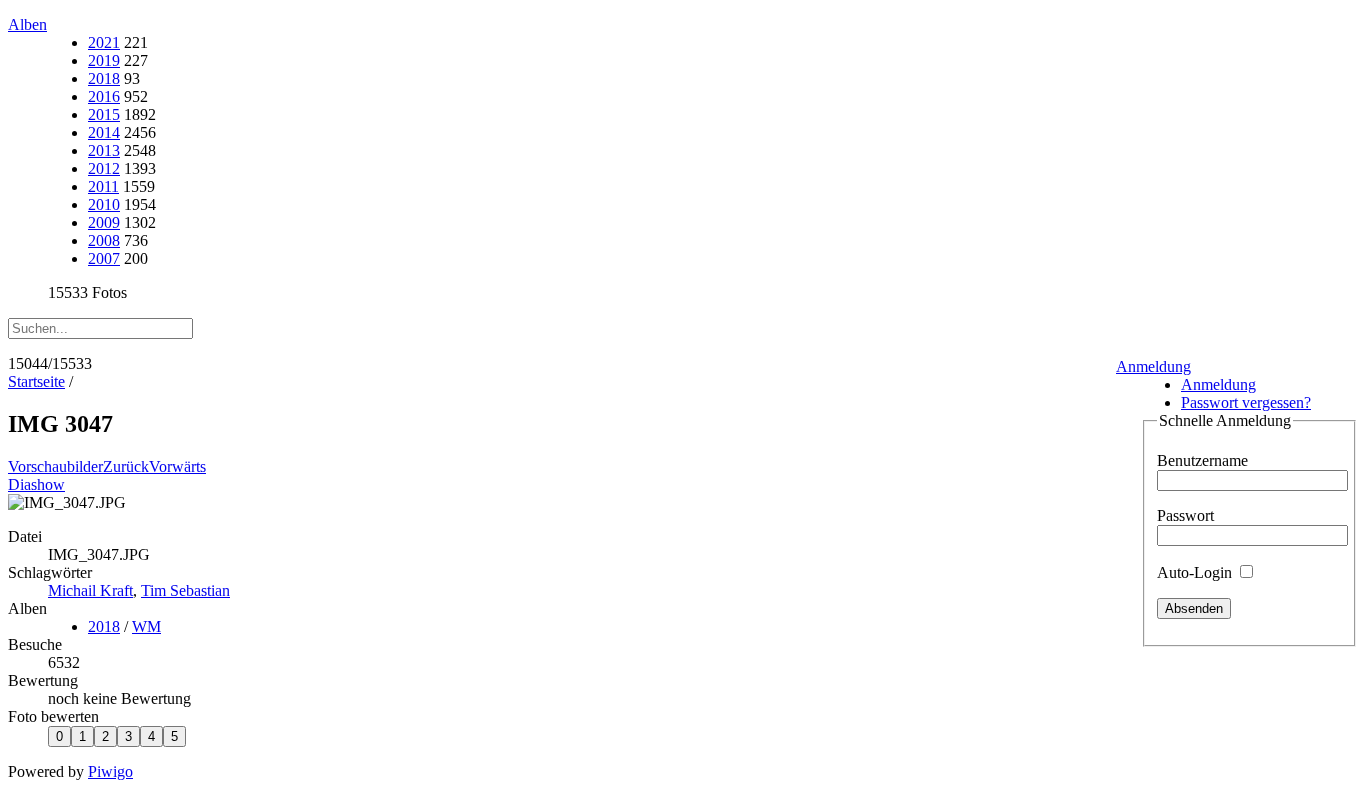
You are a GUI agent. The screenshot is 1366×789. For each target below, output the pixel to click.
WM (146, 626)
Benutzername (1202, 460)
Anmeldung (1153, 366)
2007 (104, 258)
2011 (103, 186)
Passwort (1185, 515)
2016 (104, 96)
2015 (104, 114)
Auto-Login (1196, 572)
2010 (104, 204)
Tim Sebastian (185, 590)
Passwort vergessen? (1246, 402)
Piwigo (110, 771)
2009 (104, 222)
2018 (104, 78)
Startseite (36, 381)
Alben (27, 24)
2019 (104, 60)
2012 (104, 168)
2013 (104, 150)
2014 (104, 132)
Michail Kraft (90, 590)
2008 (104, 240)
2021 (104, 42)
